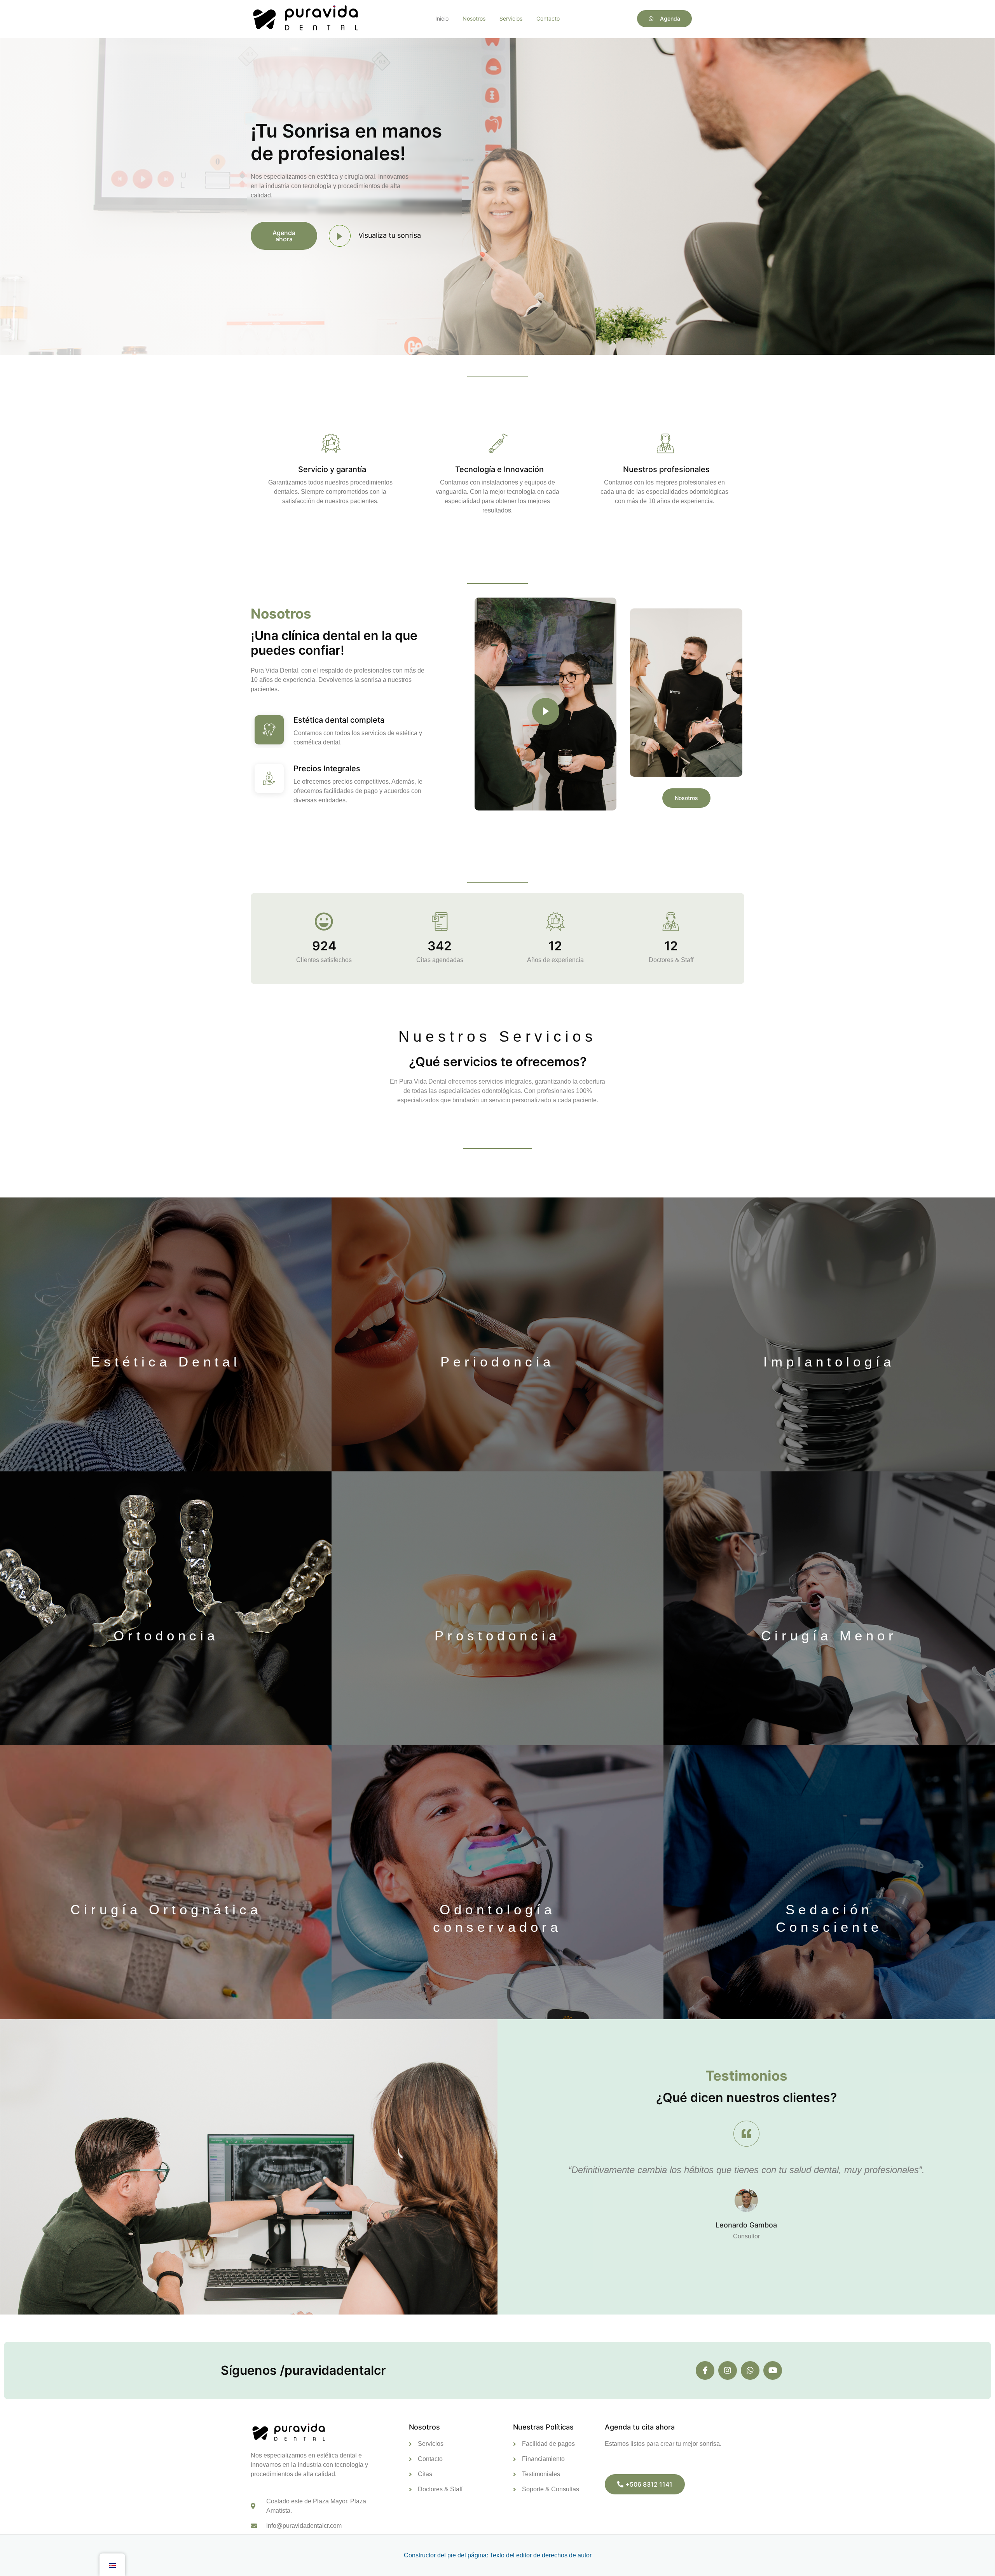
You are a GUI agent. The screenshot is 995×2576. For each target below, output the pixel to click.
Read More (328, 524)
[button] (390, 235)
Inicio (442, 18)
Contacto (548, 18)
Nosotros (474, 18)
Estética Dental (166, 1362)
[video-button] (340, 236)
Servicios (511, 18)
